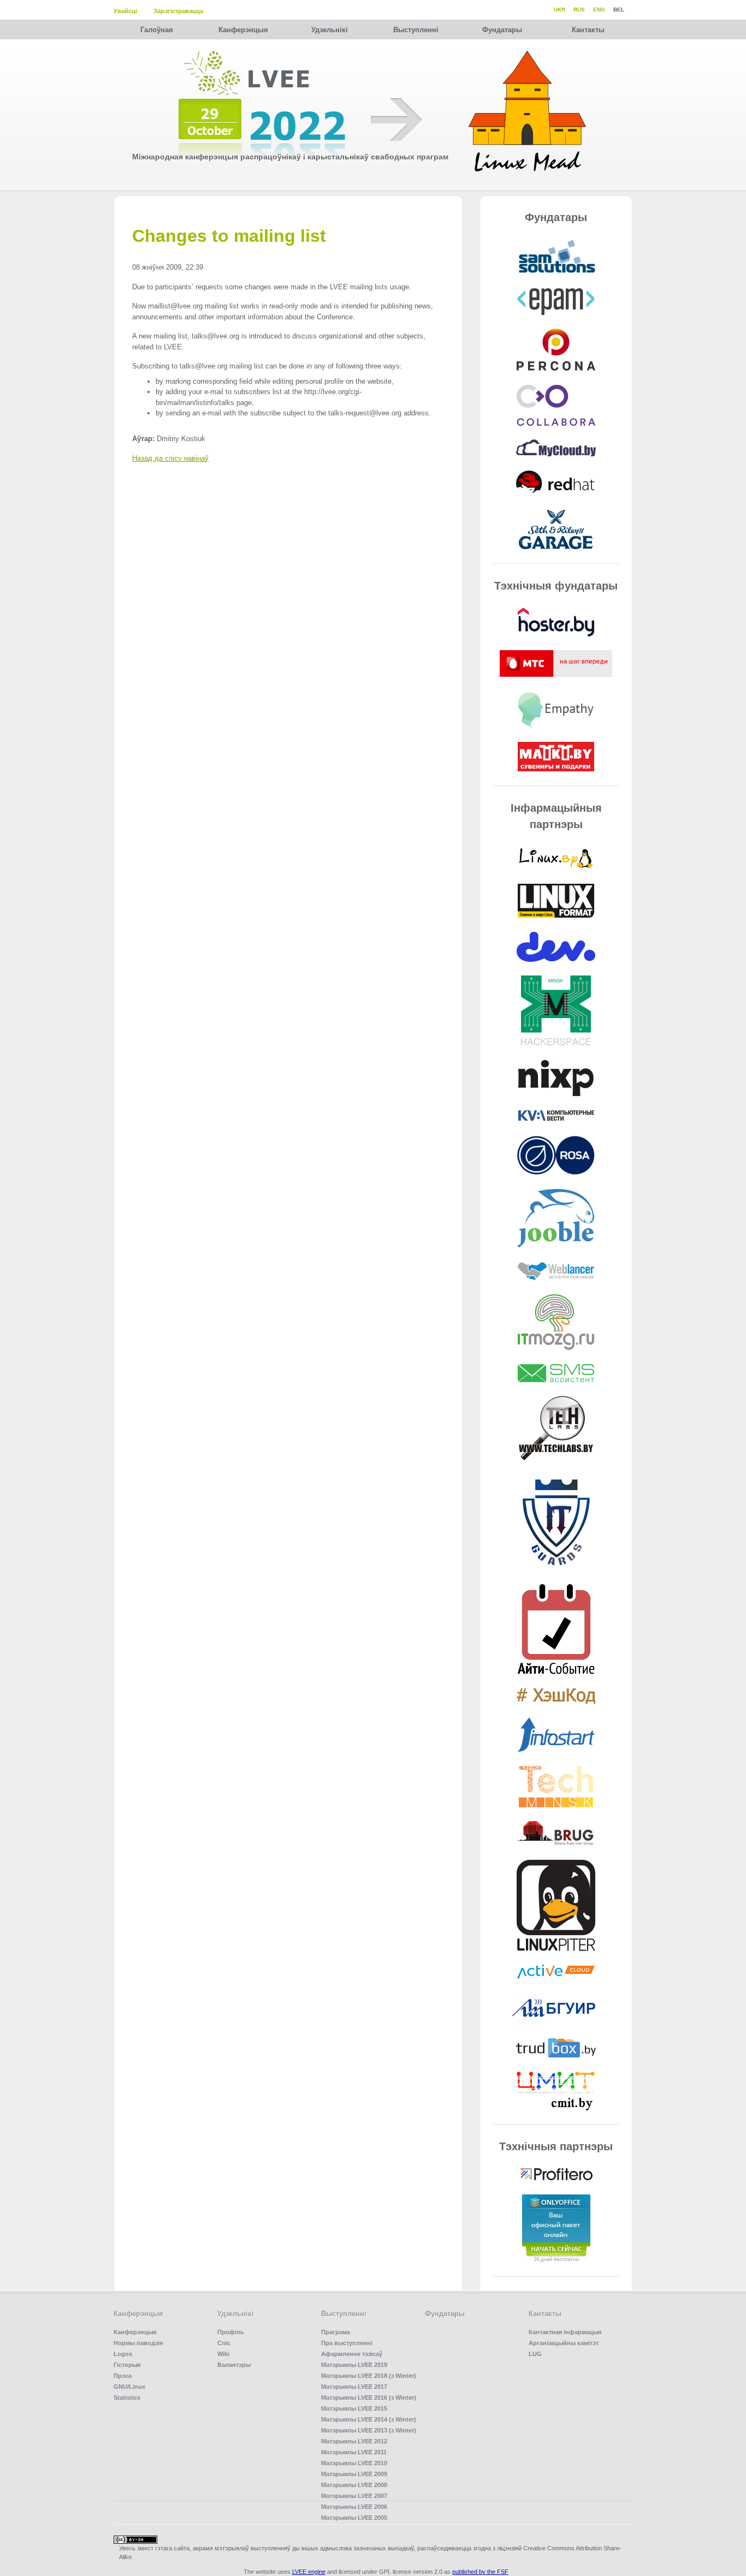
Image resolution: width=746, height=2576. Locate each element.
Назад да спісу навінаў (170, 458)
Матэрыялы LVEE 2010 (354, 2463)
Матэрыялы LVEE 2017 (354, 2387)
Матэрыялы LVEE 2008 (354, 2485)
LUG (535, 2354)
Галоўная (157, 30)
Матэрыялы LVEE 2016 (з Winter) (369, 2397)
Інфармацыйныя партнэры (556, 816)
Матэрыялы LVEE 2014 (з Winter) (369, 2419)
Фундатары (502, 30)
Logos (123, 2354)
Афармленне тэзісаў (352, 2354)
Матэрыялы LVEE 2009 (354, 2474)
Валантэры (234, 2365)
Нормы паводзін (138, 2343)
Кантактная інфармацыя (565, 2332)
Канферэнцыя (243, 30)
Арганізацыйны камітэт (564, 2343)
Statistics (127, 2397)
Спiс (224, 2343)
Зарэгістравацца (178, 11)
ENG (599, 10)
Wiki (223, 2354)
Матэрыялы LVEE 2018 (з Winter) (369, 2376)
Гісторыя (127, 2365)
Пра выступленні (347, 2343)
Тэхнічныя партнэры (556, 2146)
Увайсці (125, 11)
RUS (579, 10)
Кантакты (588, 30)
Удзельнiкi (330, 30)
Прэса (123, 2376)
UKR (559, 10)
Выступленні (416, 30)
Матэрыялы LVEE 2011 (354, 2452)
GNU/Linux (129, 2387)
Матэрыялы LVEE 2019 (354, 2365)
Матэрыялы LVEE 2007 (354, 2496)
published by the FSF (480, 2572)
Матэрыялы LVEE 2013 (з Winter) (369, 2430)
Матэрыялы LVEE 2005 (354, 2518)
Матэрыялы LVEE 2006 (354, 2507)
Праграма (336, 2332)
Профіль (231, 2332)
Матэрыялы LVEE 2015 (354, 2408)
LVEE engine (309, 2572)
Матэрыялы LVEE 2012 (354, 2441)
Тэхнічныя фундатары (556, 586)
